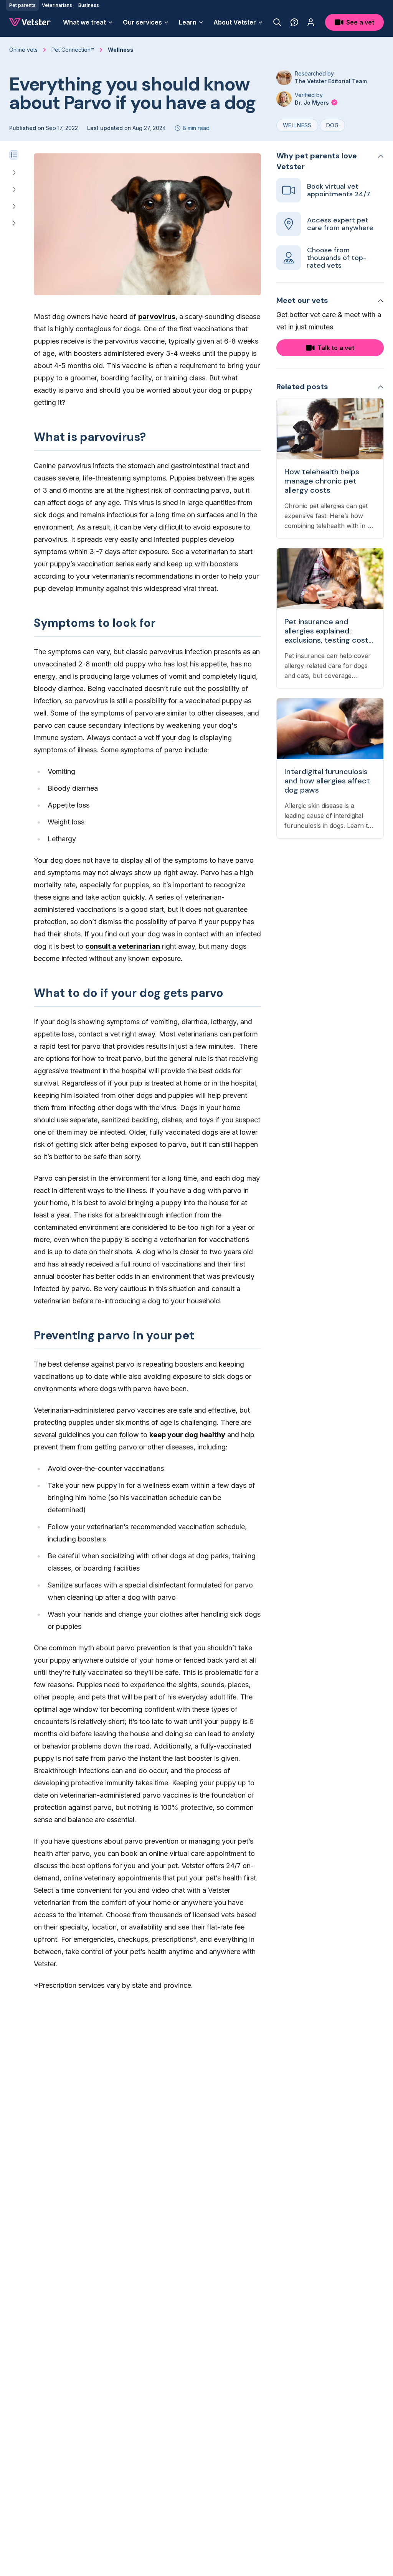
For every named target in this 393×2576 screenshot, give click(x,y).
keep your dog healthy (187, 1435)
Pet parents (22, 5)
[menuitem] (88, 22)
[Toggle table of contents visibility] (14, 155)
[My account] (311, 22)
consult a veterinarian (123, 946)
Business (89, 5)
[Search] (277, 22)
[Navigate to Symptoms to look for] (14, 189)
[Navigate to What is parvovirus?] (14, 173)
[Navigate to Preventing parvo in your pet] (14, 223)
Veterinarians (57, 5)
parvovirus (157, 317)
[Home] (30, 22)
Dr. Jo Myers (313, 103)
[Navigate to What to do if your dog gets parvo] (14, 206)
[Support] (294, 22)
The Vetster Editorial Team (331, 81)
